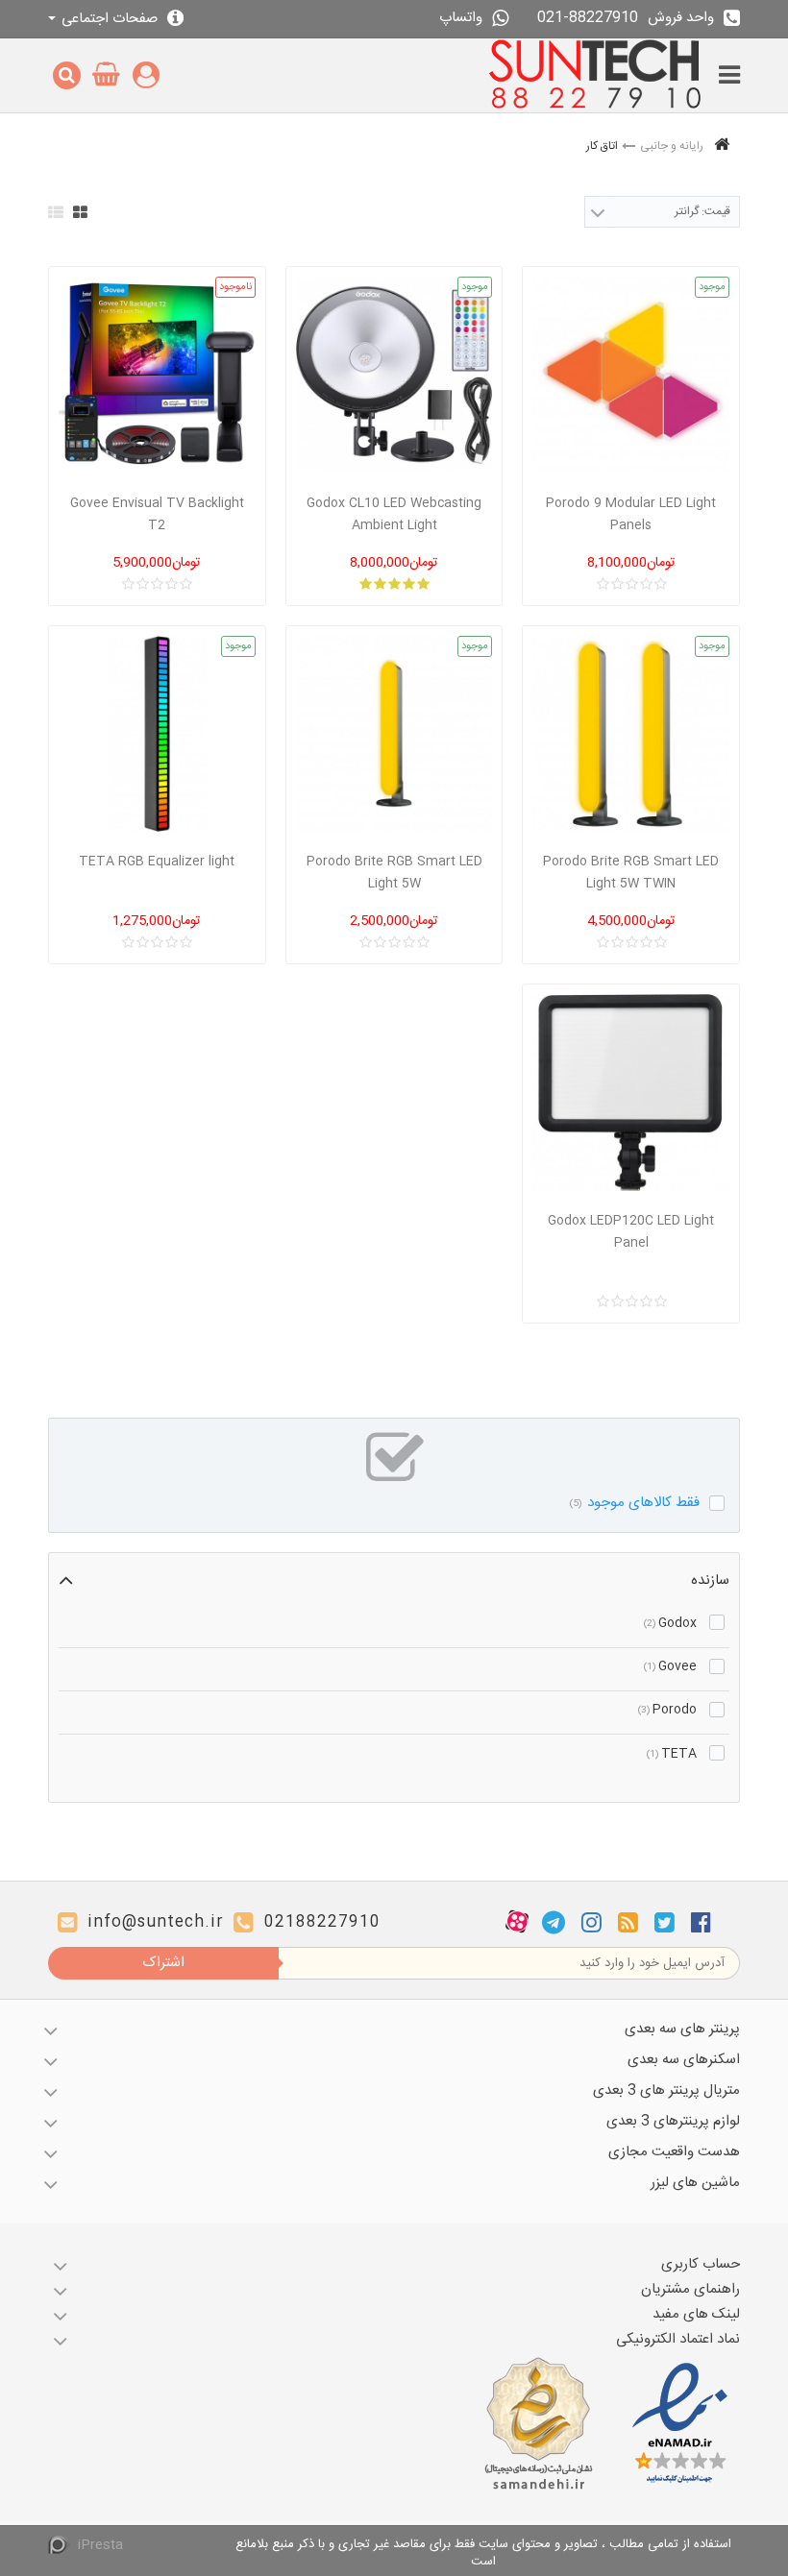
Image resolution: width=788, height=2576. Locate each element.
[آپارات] (517, 1922)
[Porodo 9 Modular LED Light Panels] (631, 375)
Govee (670, 1666)
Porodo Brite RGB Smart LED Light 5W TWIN (631, 873)
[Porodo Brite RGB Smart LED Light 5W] (394, 734)
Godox (670, 1623)
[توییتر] (665, 1922)
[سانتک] (595, 75)
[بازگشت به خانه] (722, 146)
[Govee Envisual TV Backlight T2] (157, 375)
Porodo (667, 1710)
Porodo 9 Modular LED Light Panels (631, 514)
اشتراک (163, 1963)
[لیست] (56, 212)
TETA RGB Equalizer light (157, 862)
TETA (672, 1754)
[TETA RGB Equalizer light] (157, 734)
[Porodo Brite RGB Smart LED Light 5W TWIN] (631, 734)
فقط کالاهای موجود (635, 1503)
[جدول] (80, 212)
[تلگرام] (554, 1922)
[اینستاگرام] (591, 1922)
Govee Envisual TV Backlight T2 (157, 514)
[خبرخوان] (628, 1922)
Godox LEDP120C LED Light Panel (631, 1232)
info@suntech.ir (156, 1922)
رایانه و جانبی (672, 146)
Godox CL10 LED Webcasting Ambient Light (394, 514)
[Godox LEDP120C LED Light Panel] (631, 1093)
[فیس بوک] (701, 1922)
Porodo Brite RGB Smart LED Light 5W (394, 873)
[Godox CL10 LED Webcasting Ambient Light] (394, 375)
